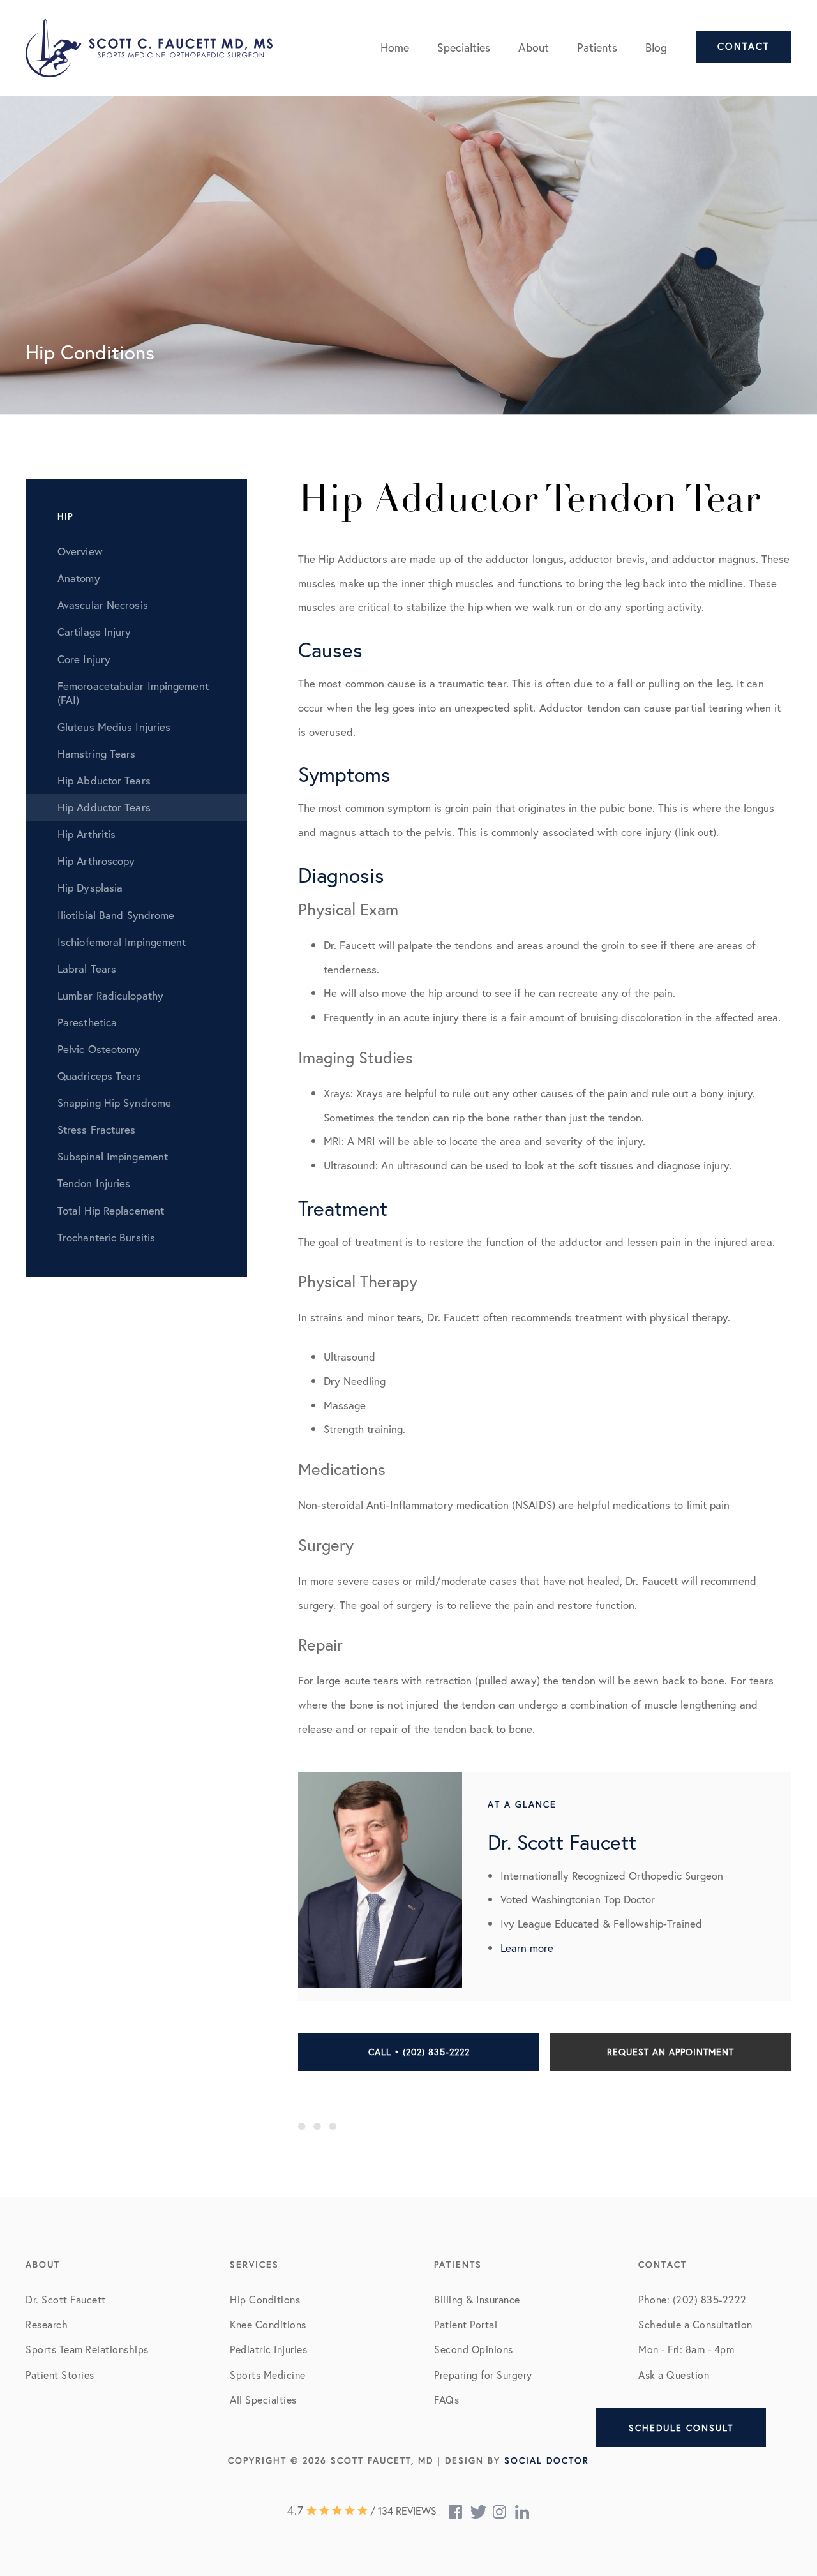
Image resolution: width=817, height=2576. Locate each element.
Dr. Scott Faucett (66, 2299)
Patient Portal (466, 2324)
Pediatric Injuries (268, 2349)
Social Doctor (547, 2460)
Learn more (527, 1948)
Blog (656, 47)
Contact (744, 46)
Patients (597, 47)
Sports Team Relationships (87, 2349)
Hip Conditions (265, 2299)
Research (47, 2324)
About (534, 47)
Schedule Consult (681, 2428)
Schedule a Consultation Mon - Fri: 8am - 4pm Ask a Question (695, 2349)
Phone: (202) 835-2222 (693, 2299)
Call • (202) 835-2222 (419, 2052)
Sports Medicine (268, 2375)
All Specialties (263, 2400)
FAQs (446, 2400)
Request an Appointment (671, 2052)
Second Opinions (474, 2349)
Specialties (464, 47)
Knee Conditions (268, 2324)
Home (395, 47)
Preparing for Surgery (483, 2375)
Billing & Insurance (477, 2299)
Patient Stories (60, 2375)
